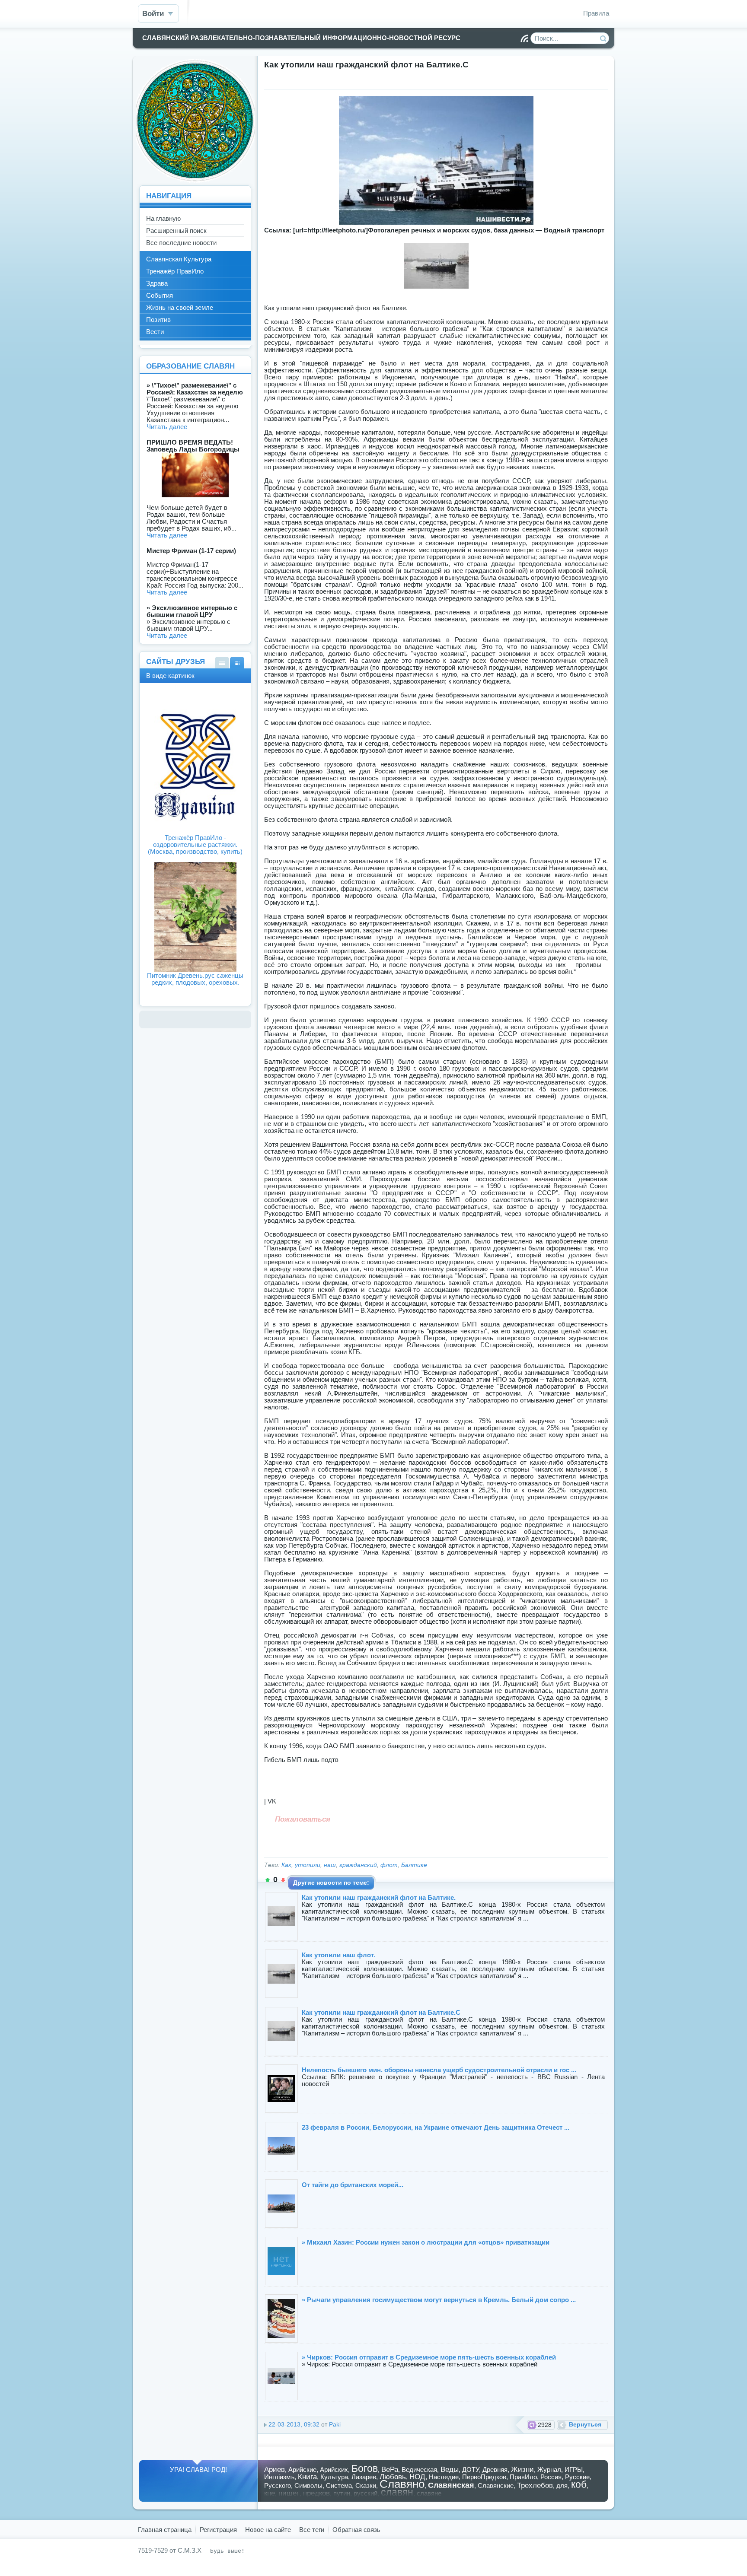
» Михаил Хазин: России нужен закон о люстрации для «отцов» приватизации (426, 2242)
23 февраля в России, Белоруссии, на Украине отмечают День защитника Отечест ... (436, 2127)
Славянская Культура (179, 259)
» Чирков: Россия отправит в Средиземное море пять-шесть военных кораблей (429, 2357)
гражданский (358, 1865)
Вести (155, 332)
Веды (450, 2469)
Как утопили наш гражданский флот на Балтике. (379, 1897)
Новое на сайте (268, 2530)
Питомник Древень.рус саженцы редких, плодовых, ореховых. (195, 979)
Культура (334, 2477)
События (160, 295)
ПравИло (523, 2477)
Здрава (157, 283)
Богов (365, 2469)
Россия (551, 2477)
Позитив (158, 320)
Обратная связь (356, 2530)
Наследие (444, 2477)
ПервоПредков (484, 2477)
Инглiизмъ (279, 2477)
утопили (308, 1865)
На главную (163, 218)
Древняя (495, 2469)
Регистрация (218, 2530)
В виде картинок (237, 663)
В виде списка (222, 663)
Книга (307, 2477)
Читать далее (167, 427)
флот (389, 1865)
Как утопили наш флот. (338, 1955)
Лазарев (364, 2477)
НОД (417, 2477)
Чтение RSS (524, 38)
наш (330, 1865)
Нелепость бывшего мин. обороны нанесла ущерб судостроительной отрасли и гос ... (439, 2070)
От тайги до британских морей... (353, 2185)
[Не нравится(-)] (283, 1880)
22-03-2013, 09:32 (294, 2425)
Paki (335, 2425)
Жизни (522, 2469)
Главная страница (165, 2530)
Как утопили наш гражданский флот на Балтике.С (381, 2012)
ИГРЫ (574, 2469)
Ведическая (419, 2469)
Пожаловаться (303, 1819)
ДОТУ (471, 2469)
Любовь (393, 2477)
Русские (577, 2477)
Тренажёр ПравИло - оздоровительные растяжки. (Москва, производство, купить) (195, 844)
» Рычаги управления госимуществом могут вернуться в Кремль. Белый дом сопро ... (439, 2300)
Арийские (302, 2469)
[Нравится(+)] (268, 1880)
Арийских (334, 2469)
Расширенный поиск (176, 231)
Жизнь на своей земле (180, 307)
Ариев (275, 2469)
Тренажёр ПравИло (175, 271)
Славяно (402, 2484)
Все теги (312, 2530)
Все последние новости (181, 243)
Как (286, 1865)
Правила (596, 13)
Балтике (414, 1865)
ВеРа (390, 2469)
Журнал (549, 2469)
